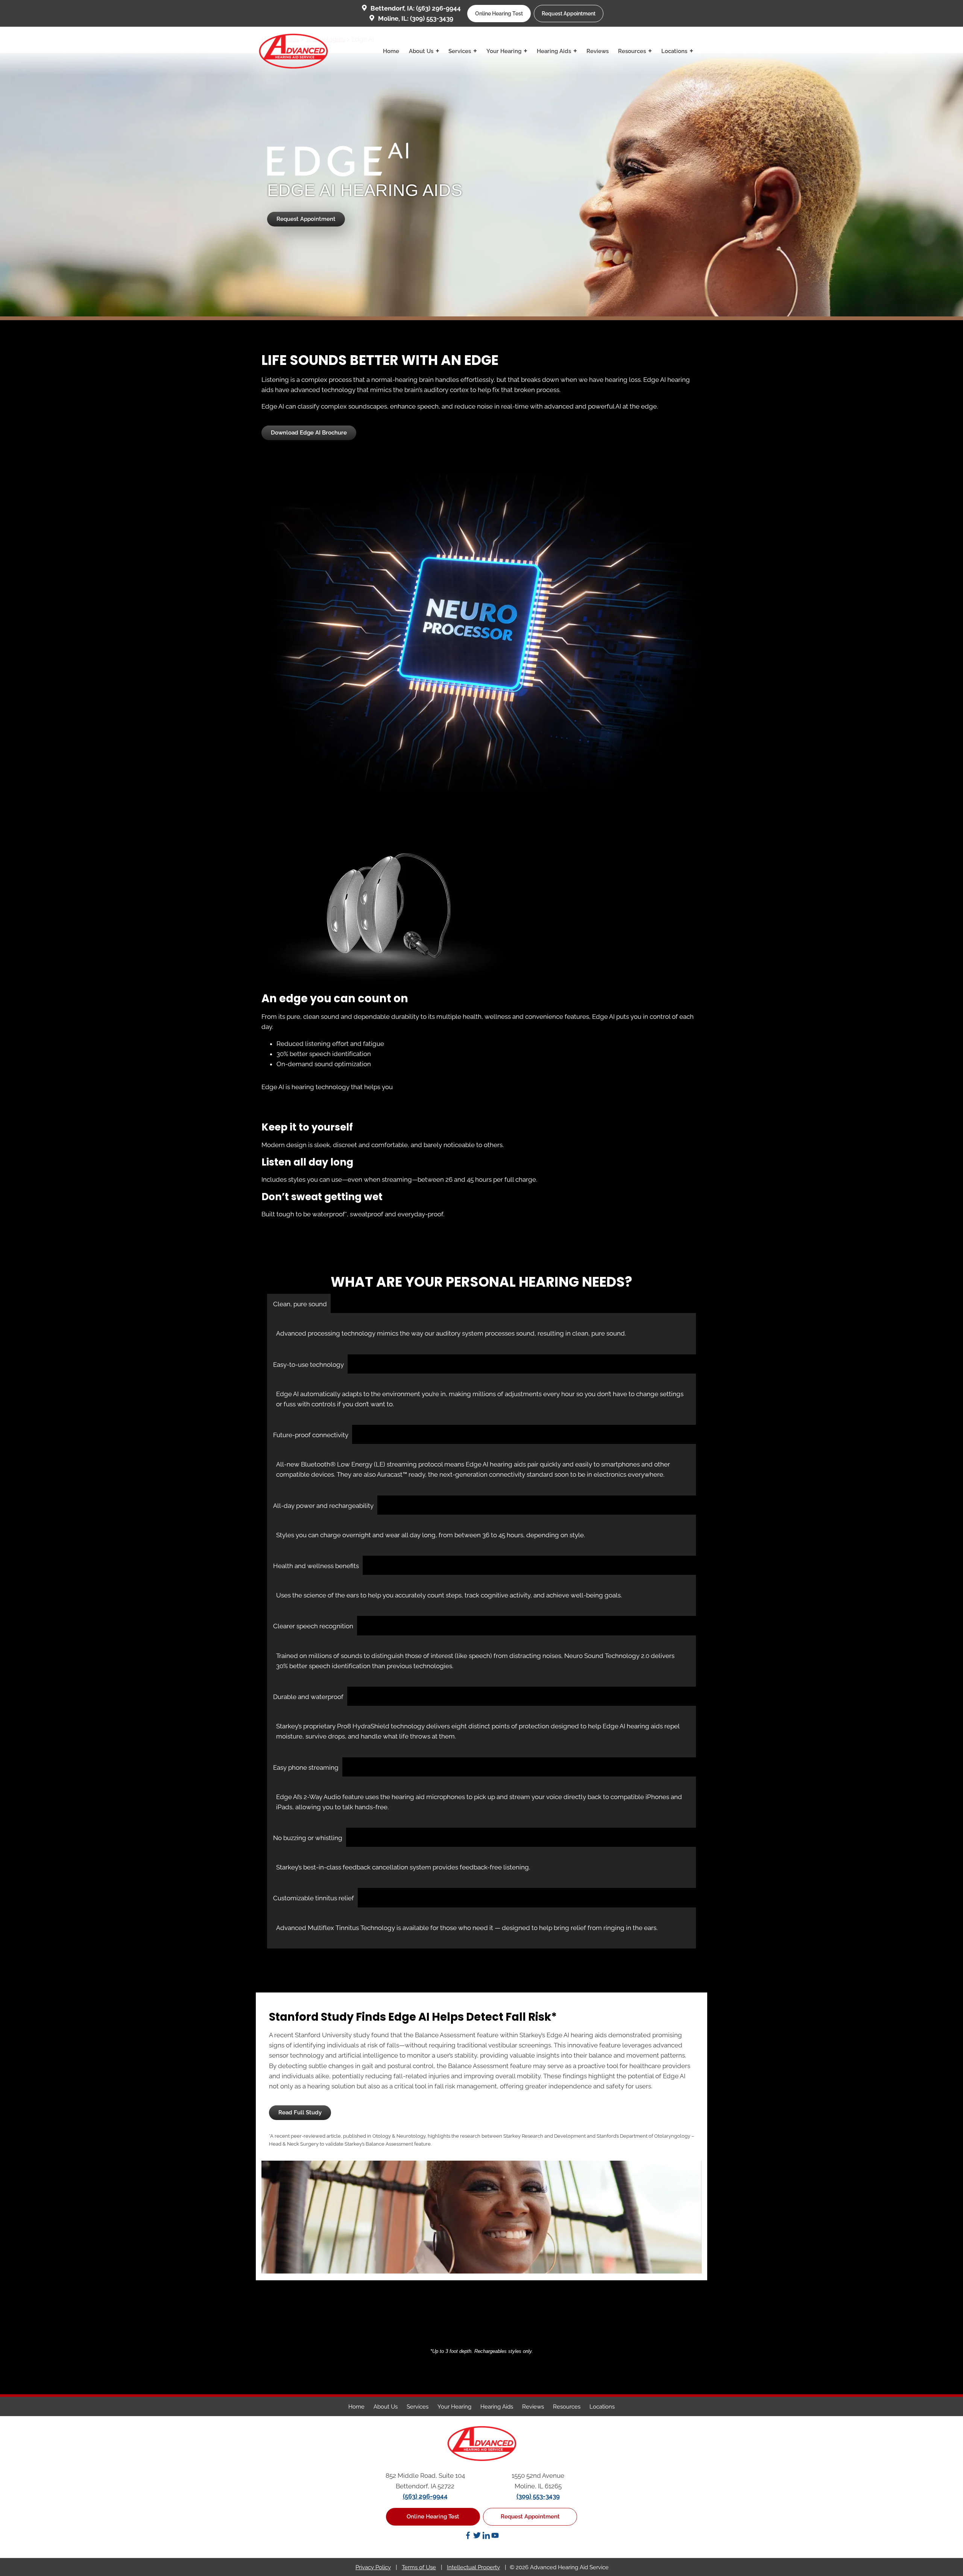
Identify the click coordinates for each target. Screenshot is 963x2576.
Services (460, 51)
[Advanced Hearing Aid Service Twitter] (477, 2537)
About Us (422, 51)
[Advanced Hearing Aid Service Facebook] (468, 2537)
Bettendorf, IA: (393, 8)
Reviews (598, 51)
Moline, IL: (393, 18)
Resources (633, 51)
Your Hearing (505, 51)
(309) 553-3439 (432, 18)
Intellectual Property (473, 2567)
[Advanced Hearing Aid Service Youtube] (495, 2537)
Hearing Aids (555, 51)
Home (391, 51)
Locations (675, 51)
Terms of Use (419, 2567)
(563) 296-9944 (438, 8)
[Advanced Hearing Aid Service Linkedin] (486, 2537)
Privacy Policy (373, 2567)
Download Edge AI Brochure (309, 433)
